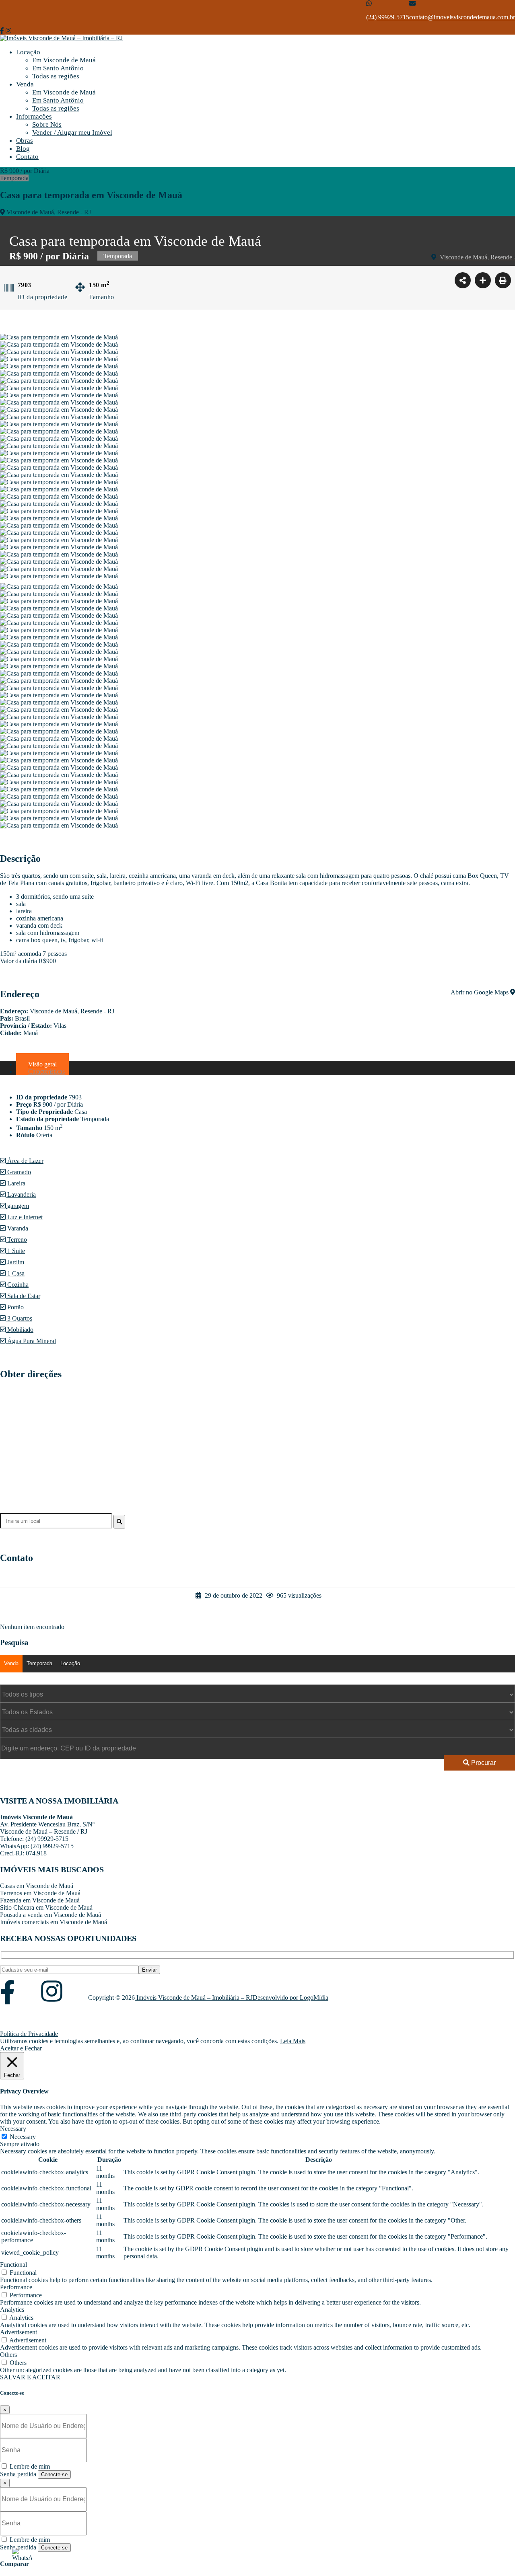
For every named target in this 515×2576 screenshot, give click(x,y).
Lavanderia (21, 1195)
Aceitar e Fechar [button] (21, 2048)
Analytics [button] (12, 2310)
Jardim (15, 1262)
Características (46, 1071)
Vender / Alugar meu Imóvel (72, 132)
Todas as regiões (56, 76)
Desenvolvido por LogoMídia (290, 1998)
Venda (25, 84)
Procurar (483, 1763)
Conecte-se (54, 2474)
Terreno (16, 1240)
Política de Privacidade (29, 2034)
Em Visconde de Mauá (64, 60)
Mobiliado (20, 1330)
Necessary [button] (13, 2129)
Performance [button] (16, 2287)
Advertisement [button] (19, 2332)
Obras (25, 141)
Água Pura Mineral (31, 1341)
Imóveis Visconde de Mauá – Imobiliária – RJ (194, 1998)
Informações (34, 116)
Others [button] (8, 2355)
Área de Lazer (25, 1161)
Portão (15, 1307)
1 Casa (15, 1273)
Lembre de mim (29, 2466)
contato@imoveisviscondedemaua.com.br (462, 17)
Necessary (23, 2137)
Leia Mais (293, 2041)
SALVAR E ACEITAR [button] (30, 2377)
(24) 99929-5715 (388, 17)
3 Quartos (19, 1318)
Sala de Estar (23, 1296)
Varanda (17, 1228)
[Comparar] (483, 280)
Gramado (18, 1172)
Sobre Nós (47, 124)
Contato (27, 157)
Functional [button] (13, 2265)
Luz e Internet (24, 1217)
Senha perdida (18, 2474)
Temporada (39, 1663)
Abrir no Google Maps (480, 992)
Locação (28, 52)
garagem (17, 1206)
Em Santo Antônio (58, 68)
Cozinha (17, 1285)
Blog (23, 149)
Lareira (15, 1183)
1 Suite (15, 1251)
